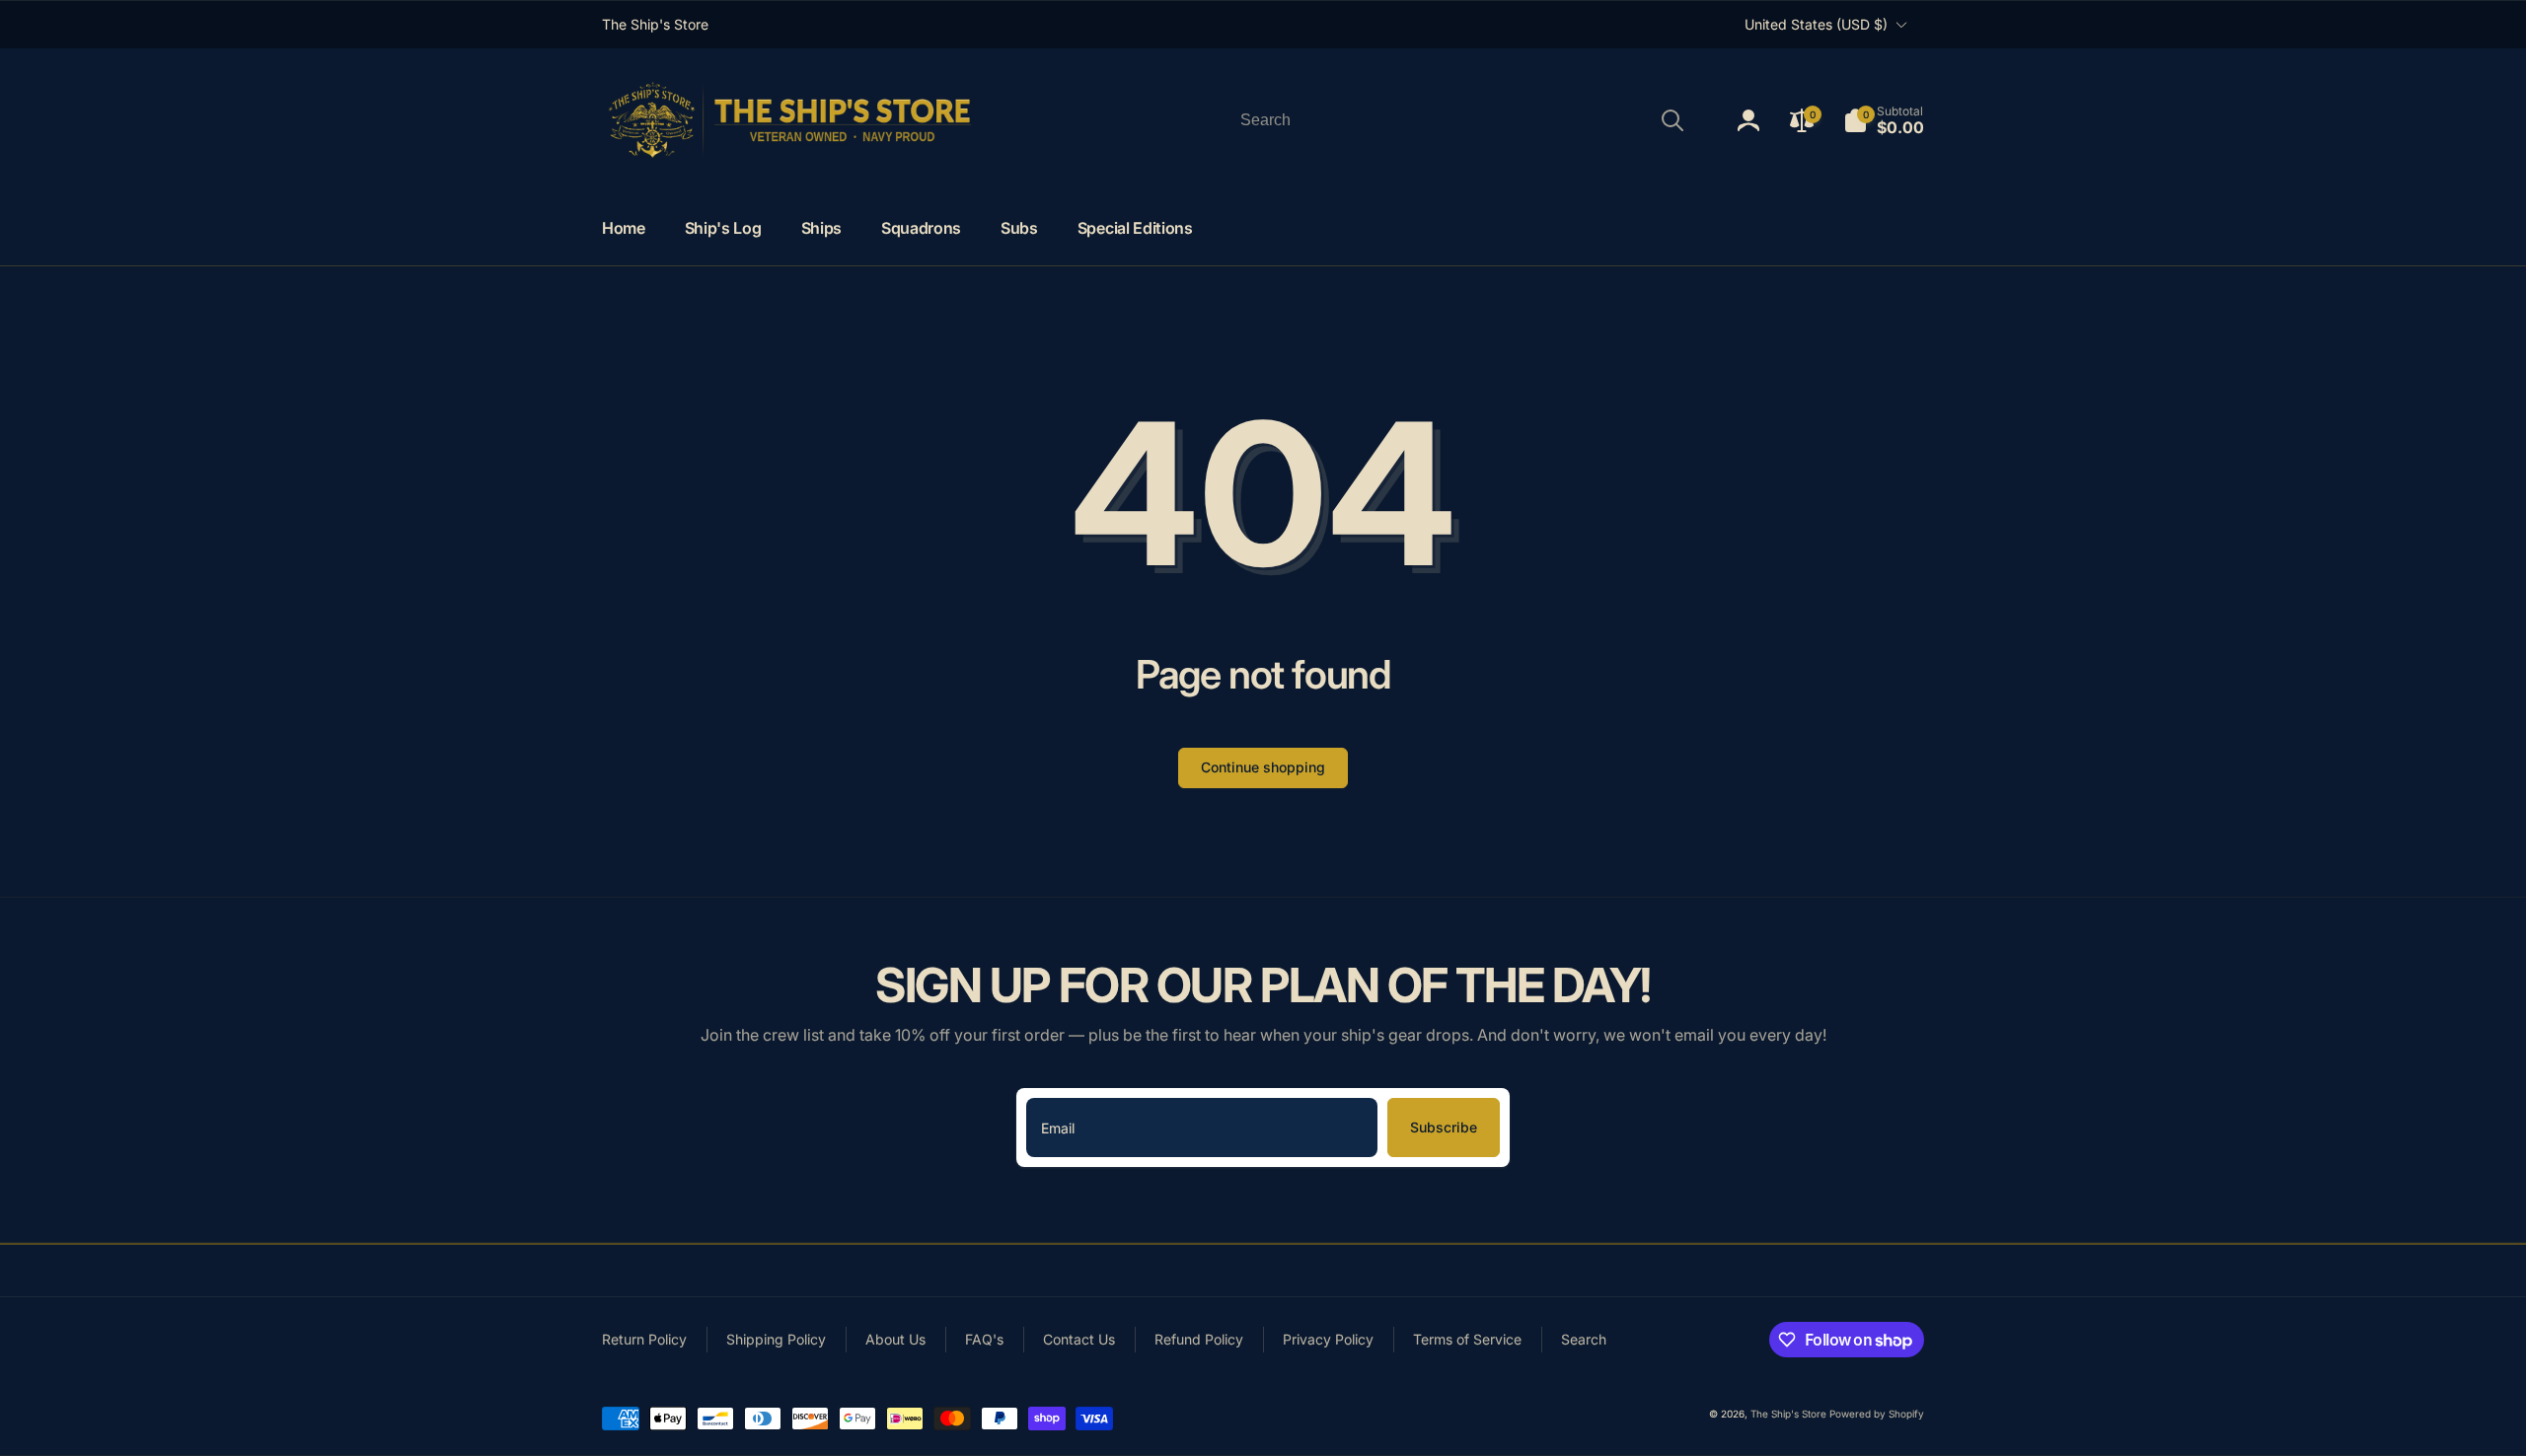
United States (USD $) (1816, 24)
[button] (1884, 120)
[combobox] (1460, 120)
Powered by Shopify (1877, 1414)
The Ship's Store (1788, 1414)
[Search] (1672, 120)
